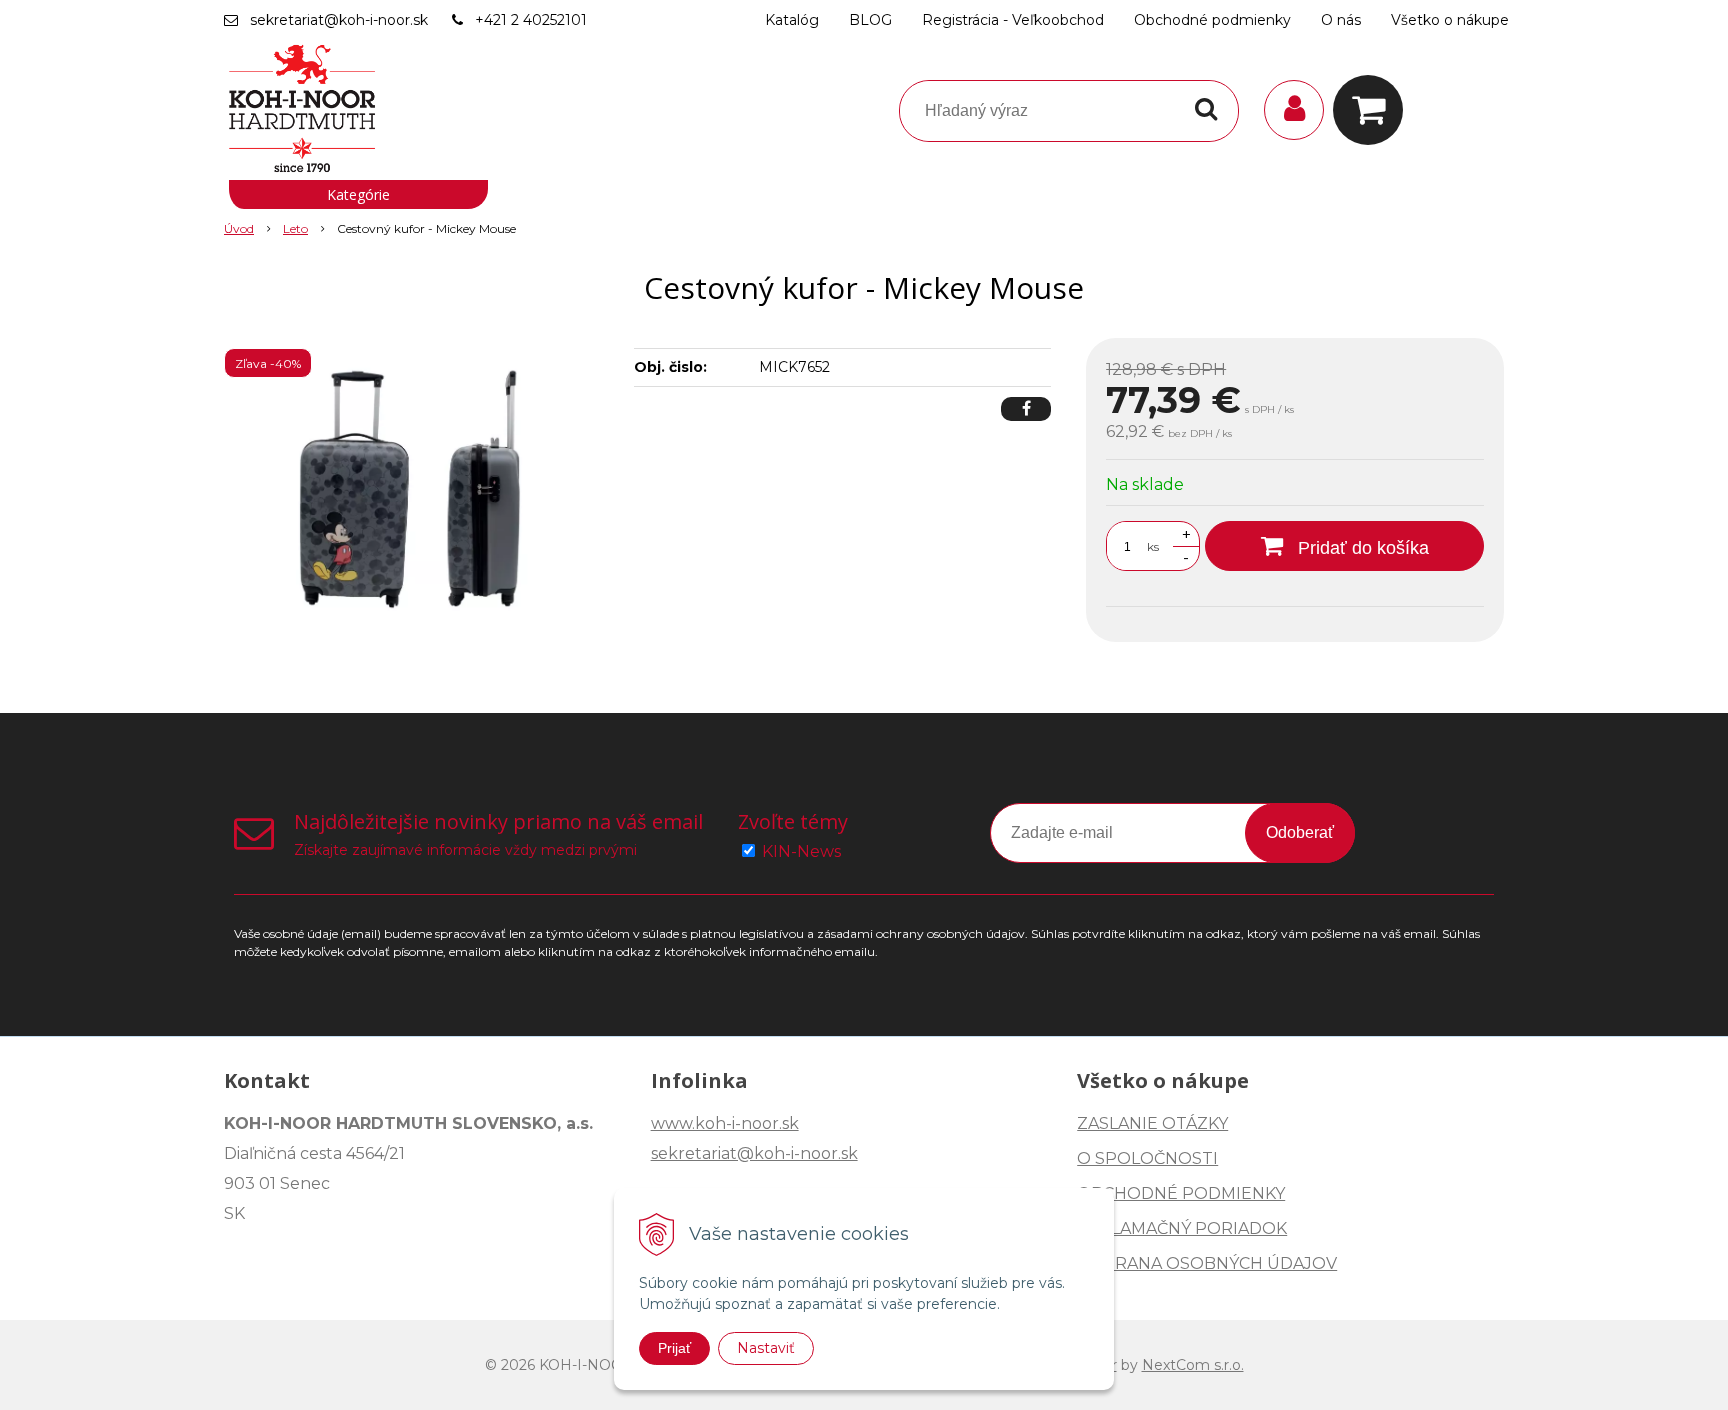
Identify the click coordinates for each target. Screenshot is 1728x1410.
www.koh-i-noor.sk (725, 1123)
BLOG (870, 20)
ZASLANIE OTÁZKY (1152, 1123)
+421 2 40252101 (531, 20)
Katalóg (792, 20)
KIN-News (801, 851)
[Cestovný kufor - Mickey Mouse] (416, 488)
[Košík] (1373, 110)
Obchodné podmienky (1212, 20)
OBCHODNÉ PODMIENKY (1181, 1193)
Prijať (674, 1348)
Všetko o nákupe (1450, 20)
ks (1153, 546)
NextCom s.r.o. (1193, 1365)
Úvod (239, 228)
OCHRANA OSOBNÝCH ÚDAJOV (1207, 1263)
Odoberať (1300, 832)
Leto (295, 228)
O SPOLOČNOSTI (1147, 1158)
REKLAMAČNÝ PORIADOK (1182, 1228)
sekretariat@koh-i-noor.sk (339, 20)
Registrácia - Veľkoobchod (1013, 20)
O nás (1341, 20)
